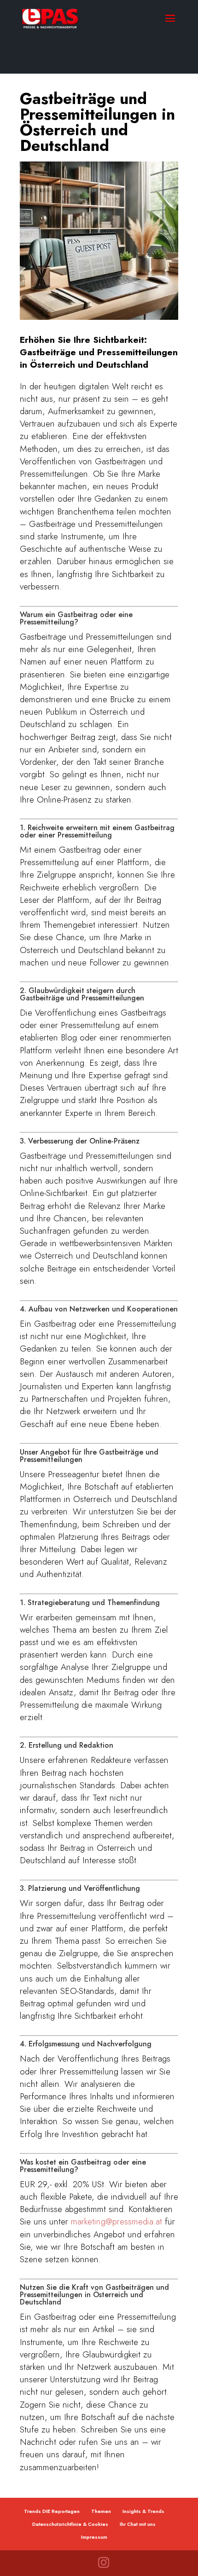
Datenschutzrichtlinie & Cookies (70, 2524)
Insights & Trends (143, 2511)
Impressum (94, 2537)
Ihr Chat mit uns (138, 2524)
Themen (101, 2511)
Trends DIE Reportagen (52, 2511)
